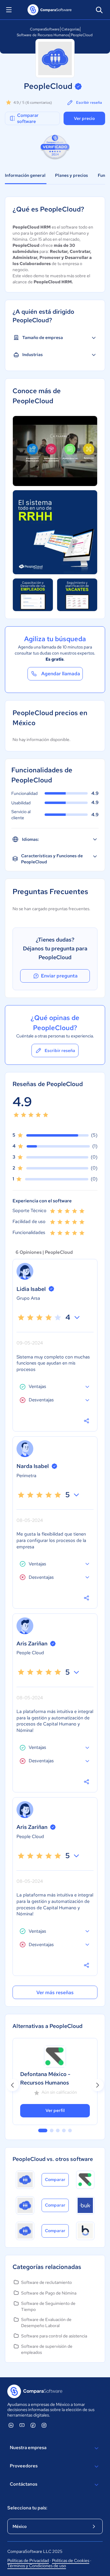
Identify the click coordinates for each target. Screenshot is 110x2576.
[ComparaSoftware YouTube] (22, 2425)
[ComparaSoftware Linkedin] (11, 2425)
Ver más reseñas (55, 1992)
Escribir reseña (89, 103)
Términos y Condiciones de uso (37, 2566)
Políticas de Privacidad (28, 2560)
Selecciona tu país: (27, 2508)
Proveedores (24, 2466)
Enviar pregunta (59, 976)
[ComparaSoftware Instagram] (44, 2425)
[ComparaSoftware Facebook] (33, 2425)
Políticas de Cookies (71, 2560)
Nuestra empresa (28, 2448)
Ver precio (84, 118)
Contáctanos (24, 2484)
